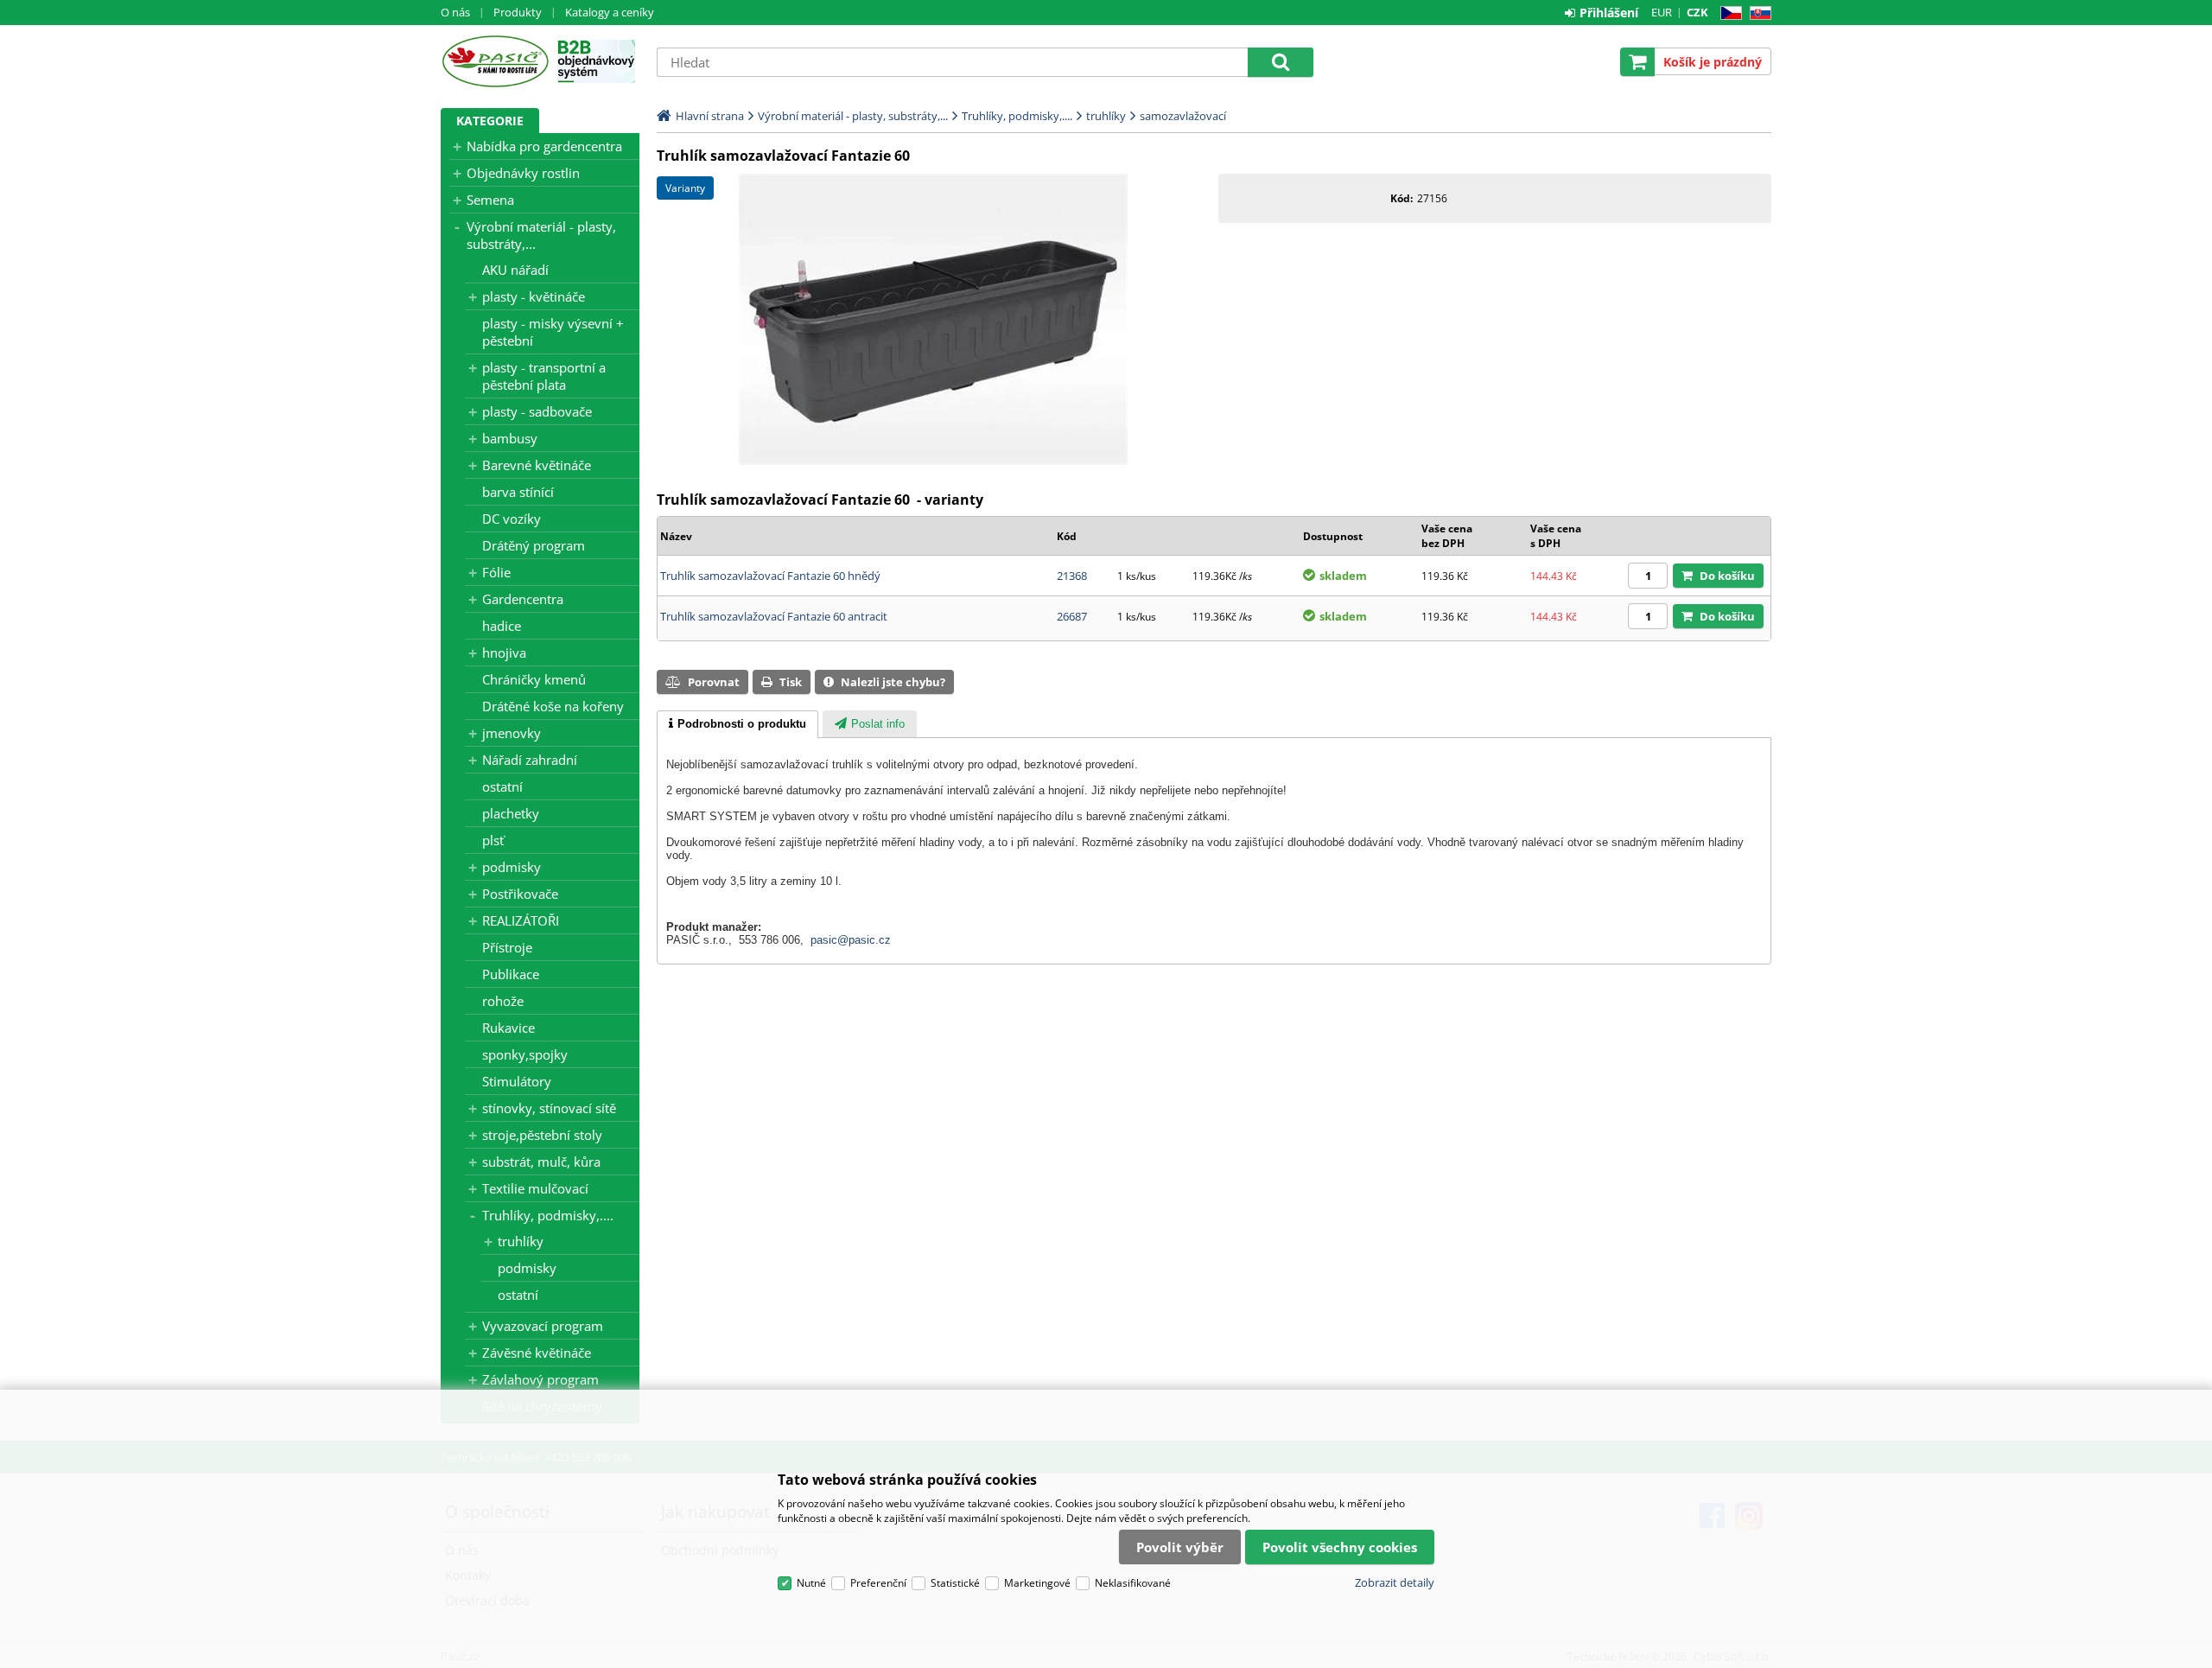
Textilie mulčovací (535, 1188)
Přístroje (507, 947)
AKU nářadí (515, 270)
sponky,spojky (525, 1054)
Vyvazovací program (543, 1326)
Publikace (511, 974)
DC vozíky (512, 519)
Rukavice (509, 1028)
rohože (503, 1001)
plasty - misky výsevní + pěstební (553, 332)
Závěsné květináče (537, 1353)
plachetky (511, 813)
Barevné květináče (537, 465)
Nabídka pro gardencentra (544, 146)
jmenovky (512, 733)
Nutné (811, 1583)
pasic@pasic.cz (851, 940)
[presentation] (737, 724)
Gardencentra (523, 599)
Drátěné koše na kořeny (553, 706)
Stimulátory (517, 1081)
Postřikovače (520, 894)
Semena (490, 200)
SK (1757, 13)
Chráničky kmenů (534, 679)
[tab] (737, 724)
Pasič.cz (495, 61)
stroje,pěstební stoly (542, 1135)
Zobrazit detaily (1395, 1582)
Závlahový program (540, 1379)
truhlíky (521, 1241)
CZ (1728, 13)
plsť (493, 840)
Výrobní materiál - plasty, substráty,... (541, 235)
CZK (1697, 12)
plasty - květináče (534, 296)
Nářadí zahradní (530, 760)
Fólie (496, 572)
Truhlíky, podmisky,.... (548, 1215)
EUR (1662, 12)
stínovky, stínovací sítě (549, 1108)
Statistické (955, 1583)
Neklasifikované (1133, 1583)
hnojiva (504, 653)
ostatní (502, 786)
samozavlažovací (1183, 116)
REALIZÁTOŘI (521, 920)
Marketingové (1037, 1583)
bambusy (510, 438)
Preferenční (878, 1583)
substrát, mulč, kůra (541, 1162)
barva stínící (518, 492)
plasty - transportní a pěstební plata (544, 376)
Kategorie (490, 121)
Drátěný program (534, 545)
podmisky (512, 867)
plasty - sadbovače (537, 411)
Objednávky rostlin (523, 173)
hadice (502, 626)
